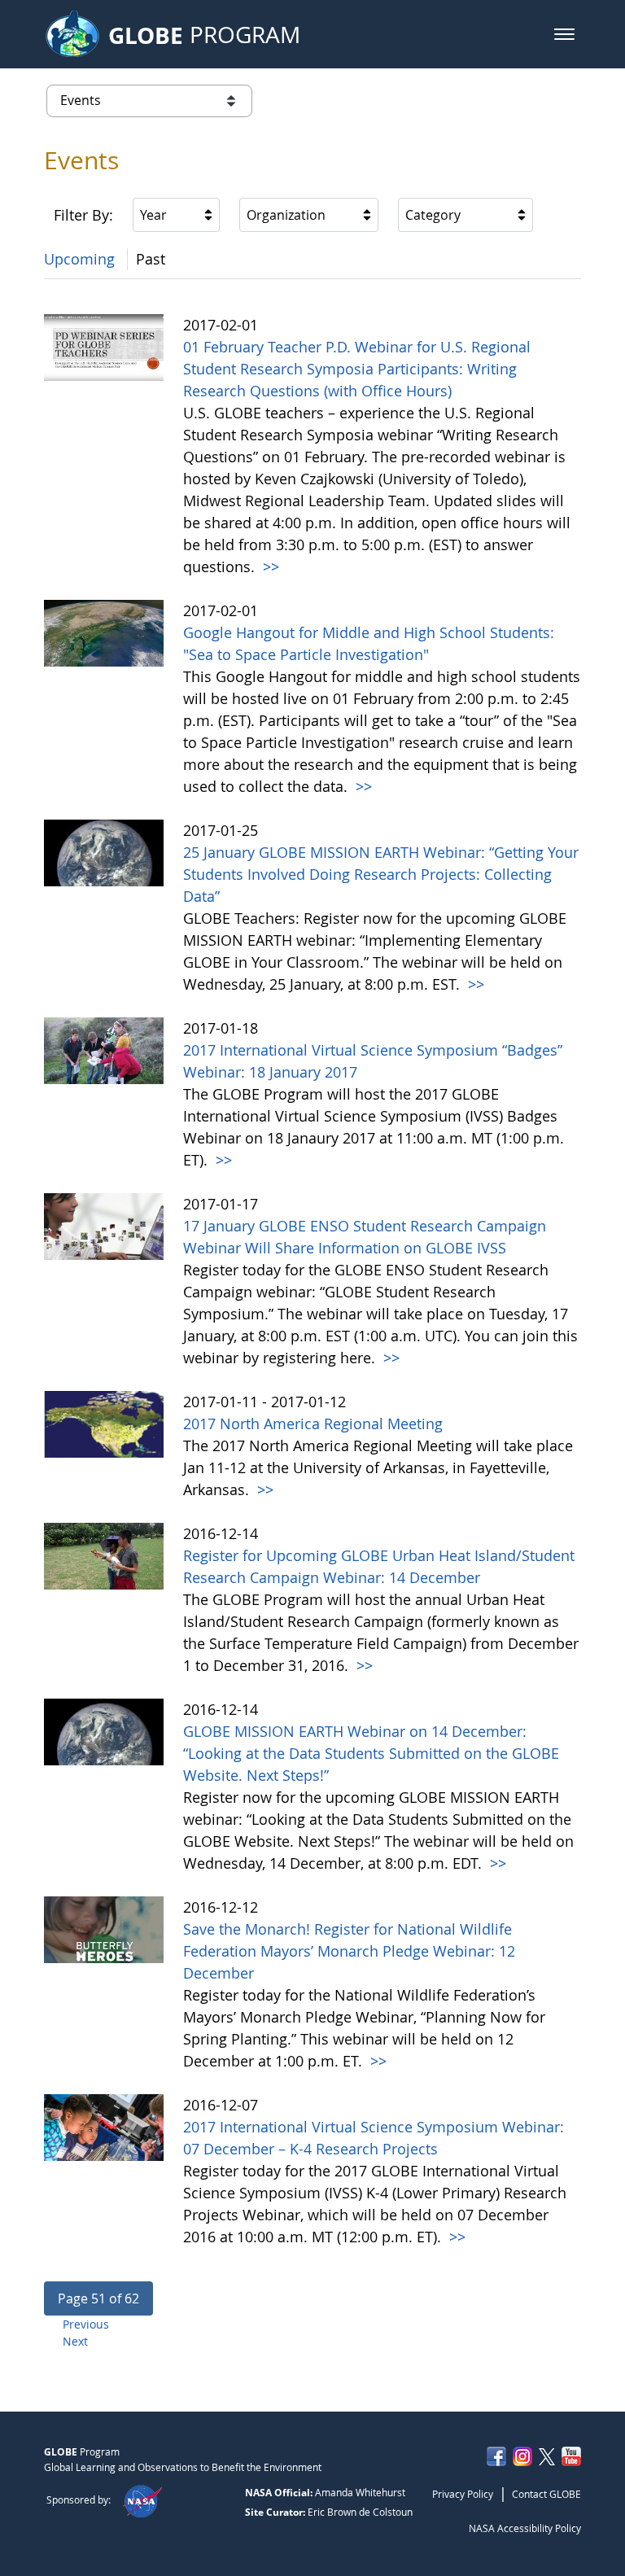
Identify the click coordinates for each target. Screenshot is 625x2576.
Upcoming (79, 259)
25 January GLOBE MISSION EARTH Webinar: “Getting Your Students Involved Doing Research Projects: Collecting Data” (381, 874)
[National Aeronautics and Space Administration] (142, 2499)
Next (75, 2341)
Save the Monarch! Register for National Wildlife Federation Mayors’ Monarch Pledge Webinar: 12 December (349, 1951)
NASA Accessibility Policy (525, 2528)
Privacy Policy (463, 2494)
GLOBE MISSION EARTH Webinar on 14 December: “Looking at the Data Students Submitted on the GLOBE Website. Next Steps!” (371, 1753)
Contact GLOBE (546, 2494)
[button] (564, 34)
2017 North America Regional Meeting (313, 1424)
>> (269, 566)
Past (151, 259)
